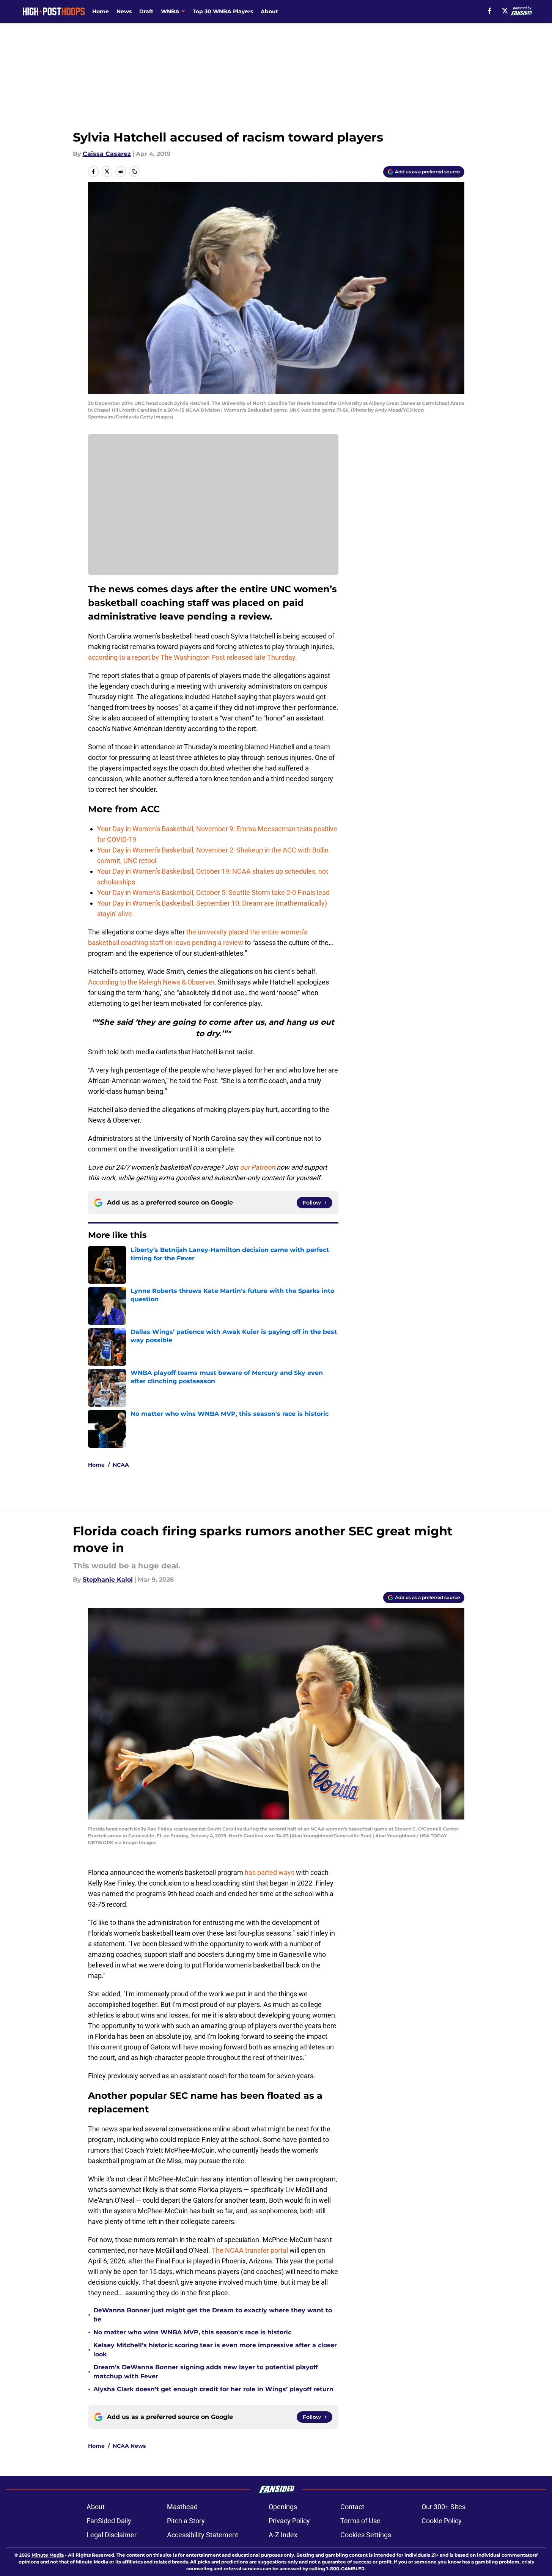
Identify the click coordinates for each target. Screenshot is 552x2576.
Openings (283, 2507)
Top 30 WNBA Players (223, 11)
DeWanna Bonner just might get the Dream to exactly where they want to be (213, 2315)
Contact (352, 2507)
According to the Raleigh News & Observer (151, 982)
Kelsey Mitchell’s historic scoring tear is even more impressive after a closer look (215, 2350)
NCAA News (129, 2446)
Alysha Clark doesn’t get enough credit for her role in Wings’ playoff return (214, 2389)
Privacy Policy (289, 2521)
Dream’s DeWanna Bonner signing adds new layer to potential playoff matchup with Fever (206, 2372)
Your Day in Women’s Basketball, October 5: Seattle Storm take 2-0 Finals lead (213, 892)
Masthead (182, 2507)
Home (101, 11)
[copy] (134, 171)
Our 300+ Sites (443, 2507)
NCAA (121, 1465)
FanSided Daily (109, 2521)
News (124, 11)
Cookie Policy (442, 2521)
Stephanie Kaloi (108, 1580)
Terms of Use (360, 2521)
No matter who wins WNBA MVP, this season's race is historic (192, 2332)
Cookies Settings (366, 2535)
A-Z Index (283, 2535)
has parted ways (270, 1872)
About (269, 11)
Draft (146, 11)
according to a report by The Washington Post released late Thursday (192, 657)
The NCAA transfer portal (250, 2250)
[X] (505, 11)
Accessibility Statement (203, 2535)
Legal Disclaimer (112, 2535)
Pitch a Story (186, 2521)
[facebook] (490, 11)
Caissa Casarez (107, 154)
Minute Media (48, 2555)
